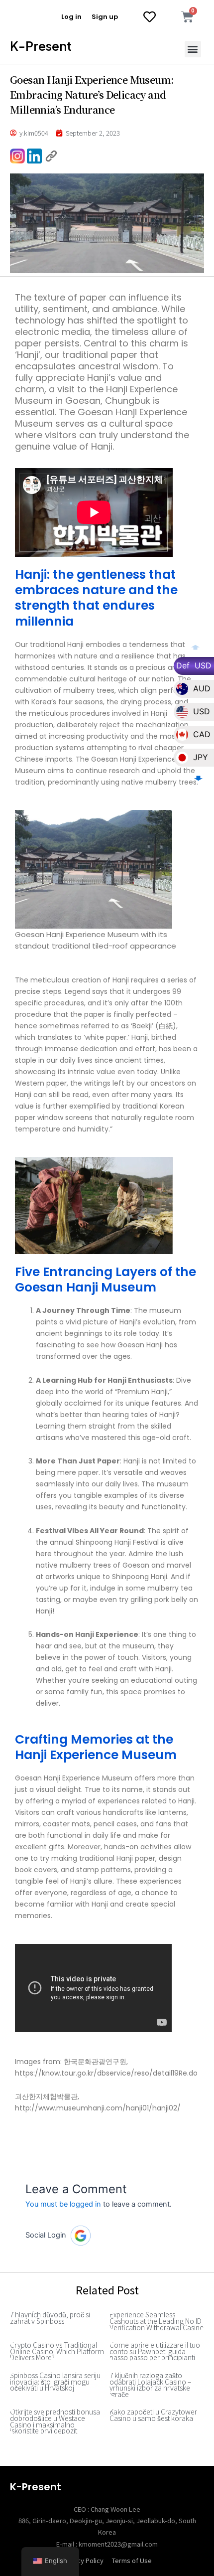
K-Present (41, 46)
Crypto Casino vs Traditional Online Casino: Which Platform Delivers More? (57, 2351)
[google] (81, 2236)
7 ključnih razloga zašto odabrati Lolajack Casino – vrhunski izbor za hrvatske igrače (150, 2385)
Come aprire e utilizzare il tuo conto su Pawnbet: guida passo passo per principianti (155, 2351)
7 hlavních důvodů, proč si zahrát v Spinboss (50, 2318)
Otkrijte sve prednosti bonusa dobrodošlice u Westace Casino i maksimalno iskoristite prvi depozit (55, 2421)
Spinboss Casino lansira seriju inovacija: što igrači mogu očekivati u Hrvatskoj (55, 2381)
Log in (71, 17)
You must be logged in (63, 2204)
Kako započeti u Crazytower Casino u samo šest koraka (153, 2415)
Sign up (105, 17)
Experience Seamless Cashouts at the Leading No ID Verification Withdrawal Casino (157, 2321)
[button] (193, 49)
